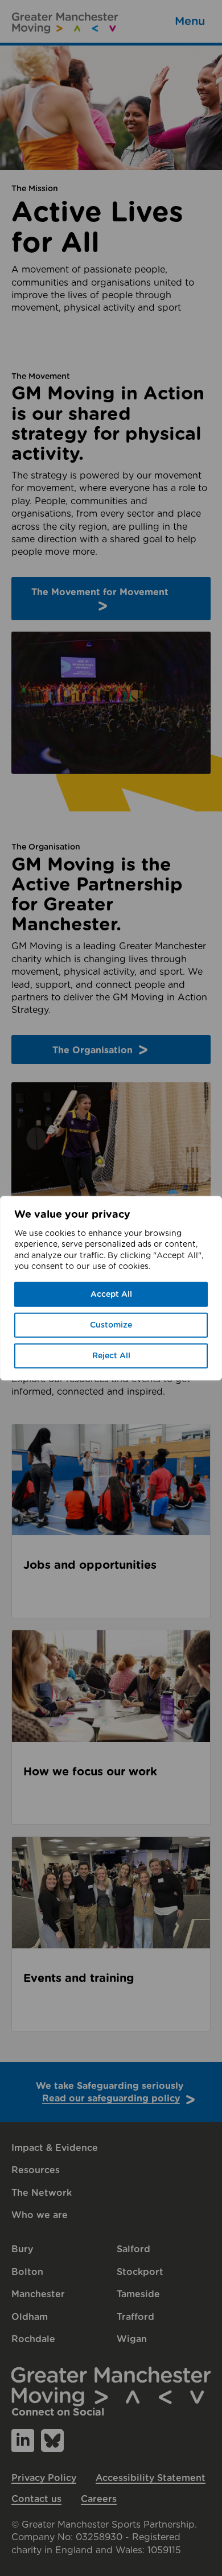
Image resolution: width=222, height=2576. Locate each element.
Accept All (111, 1295)
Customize (111, 1325)
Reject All (111, 1356)
